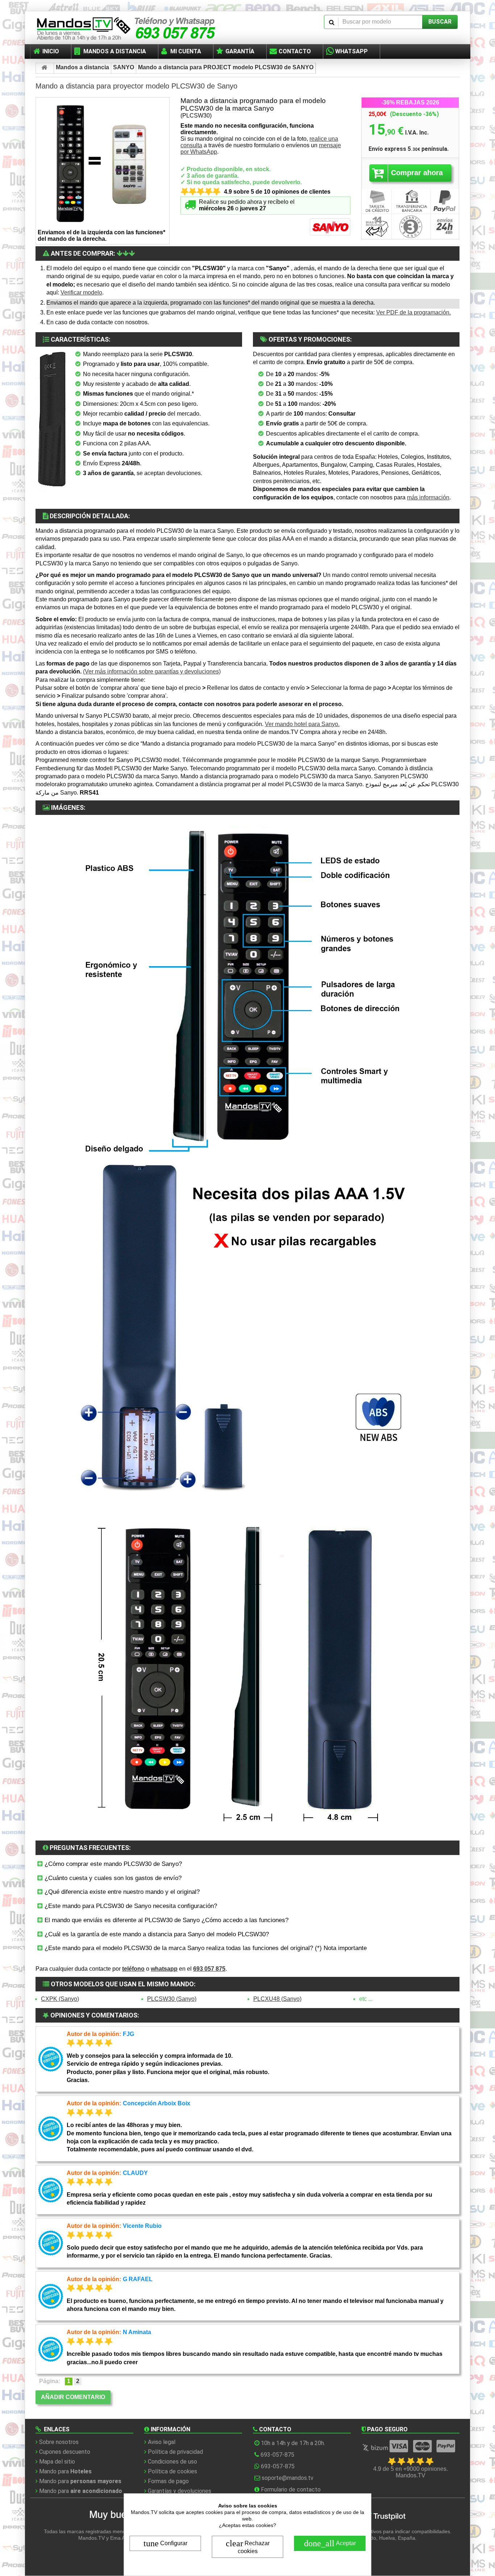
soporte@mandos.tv (288, 2478)
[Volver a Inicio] (45, 68)
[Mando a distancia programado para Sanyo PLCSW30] (52, 421)
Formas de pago (168, 2481)
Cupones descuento (65, 2452)
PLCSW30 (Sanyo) (172, 1999)
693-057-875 (277, 2455)
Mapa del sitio (57, 2462)
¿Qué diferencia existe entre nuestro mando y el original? (121, 1892)
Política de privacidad (175, 2452)
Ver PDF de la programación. (413, 312)
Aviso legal (162, 2442)
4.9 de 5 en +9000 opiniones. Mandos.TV (411, 2472)
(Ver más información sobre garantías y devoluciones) (152, 671)
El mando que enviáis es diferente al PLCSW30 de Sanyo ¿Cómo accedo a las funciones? (166, 1920)
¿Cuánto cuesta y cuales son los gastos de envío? (112, 1878)
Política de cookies (172, 2471)
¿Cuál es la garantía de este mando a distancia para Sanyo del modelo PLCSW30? (156, 1934)
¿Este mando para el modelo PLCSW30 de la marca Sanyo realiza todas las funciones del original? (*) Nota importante (205, 1948)
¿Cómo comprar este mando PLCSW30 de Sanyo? (112, 1864)
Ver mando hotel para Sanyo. (302, 724)
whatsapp (164, 1969)
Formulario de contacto (291, 2490)
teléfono (133, 1969)
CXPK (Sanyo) (60, 1999)
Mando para (65, 2471)
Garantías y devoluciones (180, 2491)
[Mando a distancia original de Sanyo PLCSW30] (103, 164)
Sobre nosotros (59, 2442)
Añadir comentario (73, 2397)
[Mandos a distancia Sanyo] (330, 228)
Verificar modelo (81, 292)
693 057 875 (209, 1969)
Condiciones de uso (172, 2462)
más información (428, 497)
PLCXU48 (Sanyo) (277, 1999)
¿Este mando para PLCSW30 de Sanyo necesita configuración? (130, 1906)
